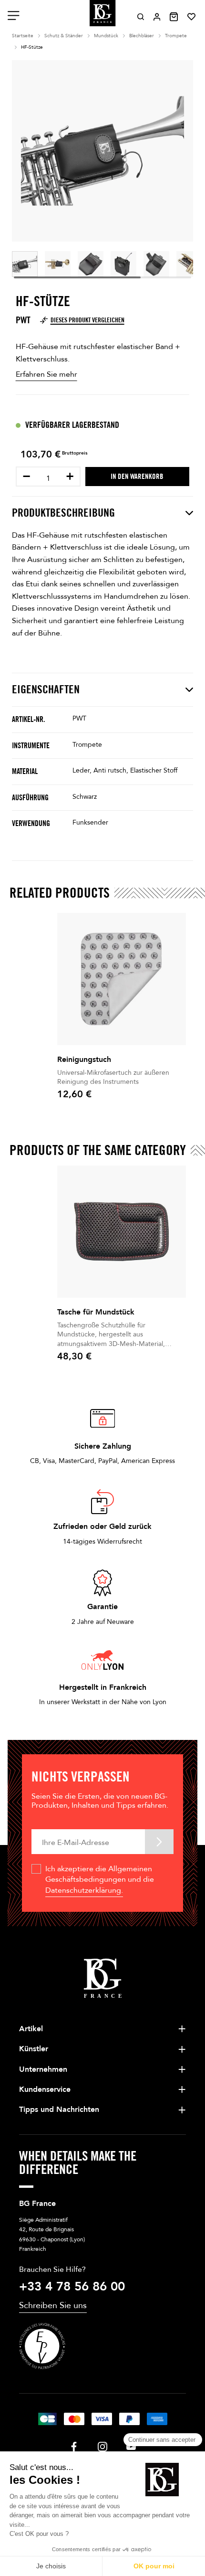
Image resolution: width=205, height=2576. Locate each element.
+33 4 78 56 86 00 (72, 2287)
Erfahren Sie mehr (46, 374)
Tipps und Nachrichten (59, 2110)
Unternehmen (43, 2069)
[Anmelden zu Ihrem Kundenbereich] (157, 17)
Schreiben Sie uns (53, 2306)
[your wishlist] (191, 17)
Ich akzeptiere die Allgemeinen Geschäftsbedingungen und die (100, 1880)
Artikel (31, 2029)
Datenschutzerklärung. (84, 1890)
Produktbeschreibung (63, 513)
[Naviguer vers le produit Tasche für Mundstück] (122, 1232)
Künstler (34, 2049)
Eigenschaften (46, 689)
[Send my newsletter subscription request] (159, 1841)
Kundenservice (45, 2089)
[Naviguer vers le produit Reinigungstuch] (122, 979)
